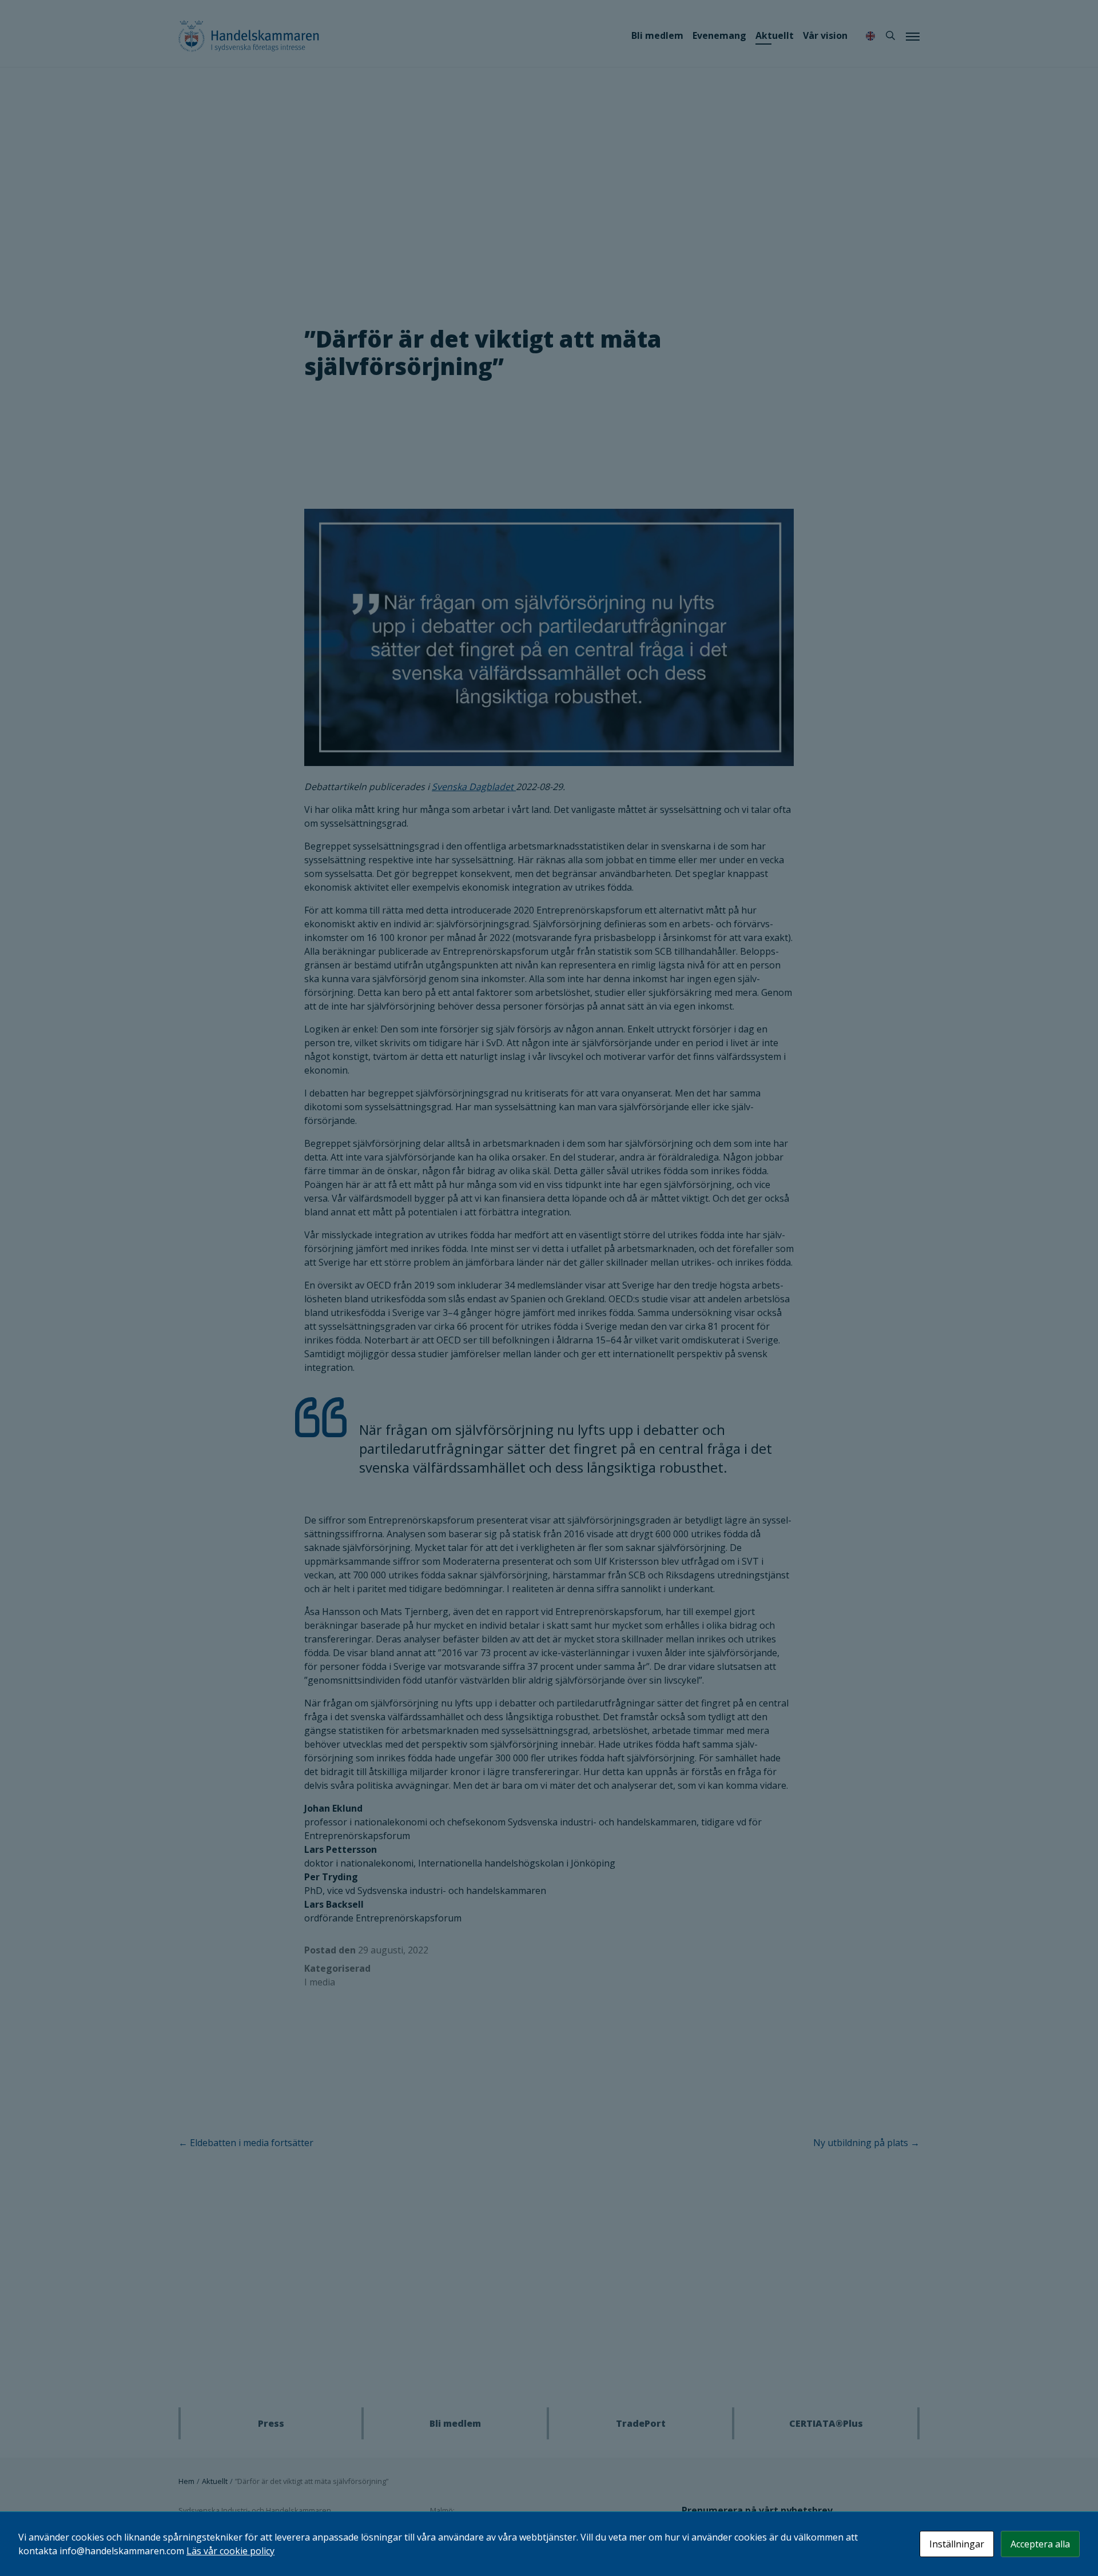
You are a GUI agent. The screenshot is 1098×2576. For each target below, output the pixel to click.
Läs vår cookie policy (230, 2551)
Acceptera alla (1040, 2544)
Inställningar (957, 2544)
